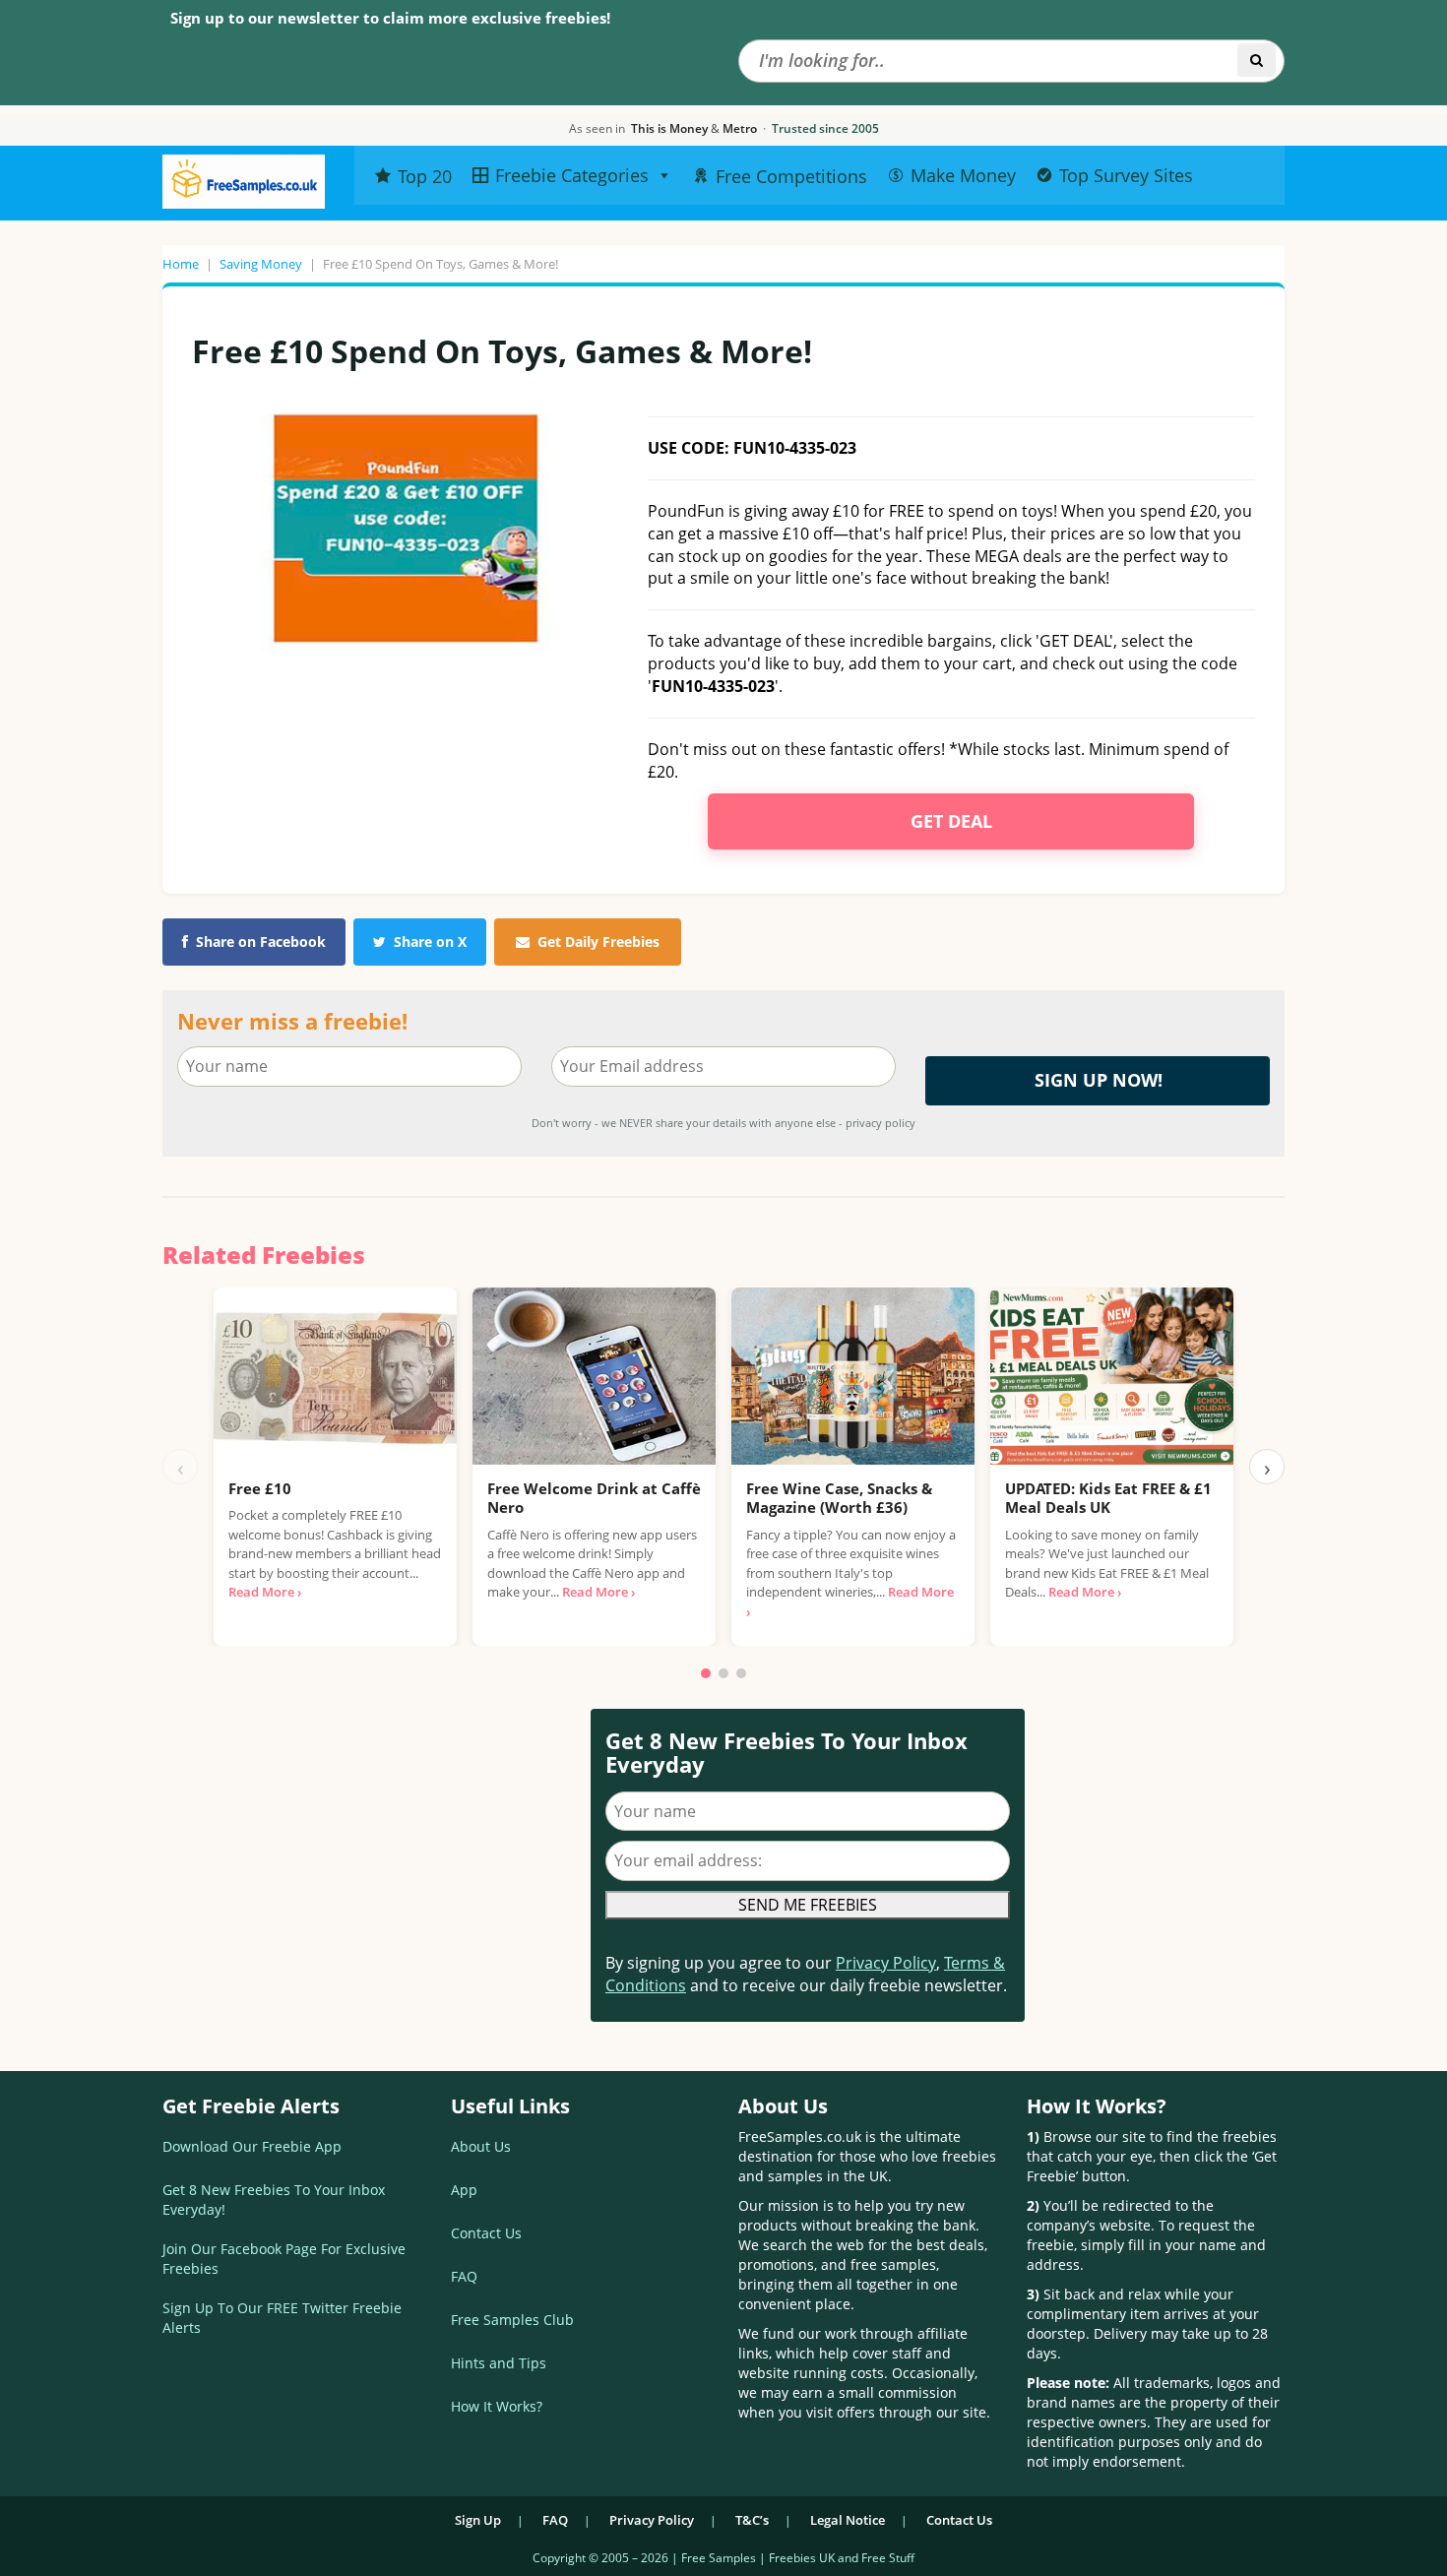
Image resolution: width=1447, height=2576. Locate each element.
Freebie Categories (572, 175)
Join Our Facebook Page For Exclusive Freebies (284, 2259)
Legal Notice (848, 2520)
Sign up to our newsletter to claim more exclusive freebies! (390, 18)
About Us (481, 2146)
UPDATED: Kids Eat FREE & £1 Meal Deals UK (1108, 1498)
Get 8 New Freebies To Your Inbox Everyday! (274, 2199)
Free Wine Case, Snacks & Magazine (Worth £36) (839, 1498)
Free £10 (260, 1488)
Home (181, 264)
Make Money (963, 175)
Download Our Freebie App (252, 2146)
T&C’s (752, 2520)
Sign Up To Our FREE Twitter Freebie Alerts (282, 2318)
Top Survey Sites (1126, 175)
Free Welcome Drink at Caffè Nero (594, 1498)
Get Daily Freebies (598, 942)
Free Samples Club (512, 2320)
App (464, 2190)
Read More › (265, 1592)
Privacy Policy (886, 1963)
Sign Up (478, 2520)
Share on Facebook (261, 942)
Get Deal (951, 821)
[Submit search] (1257, 60)
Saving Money (261, 264)
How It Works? (497, 2406)
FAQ (464, 2276)
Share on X (430, 942)
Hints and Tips (499, 2363)
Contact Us (486, 2233)
